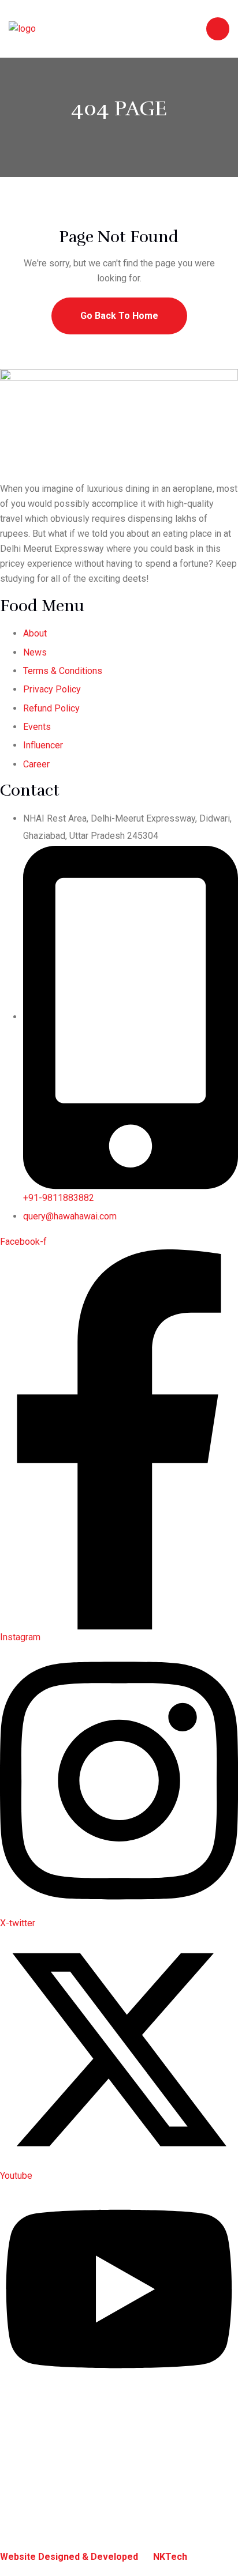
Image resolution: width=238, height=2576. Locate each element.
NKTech (170, 2557)
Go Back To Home (119, 316)
